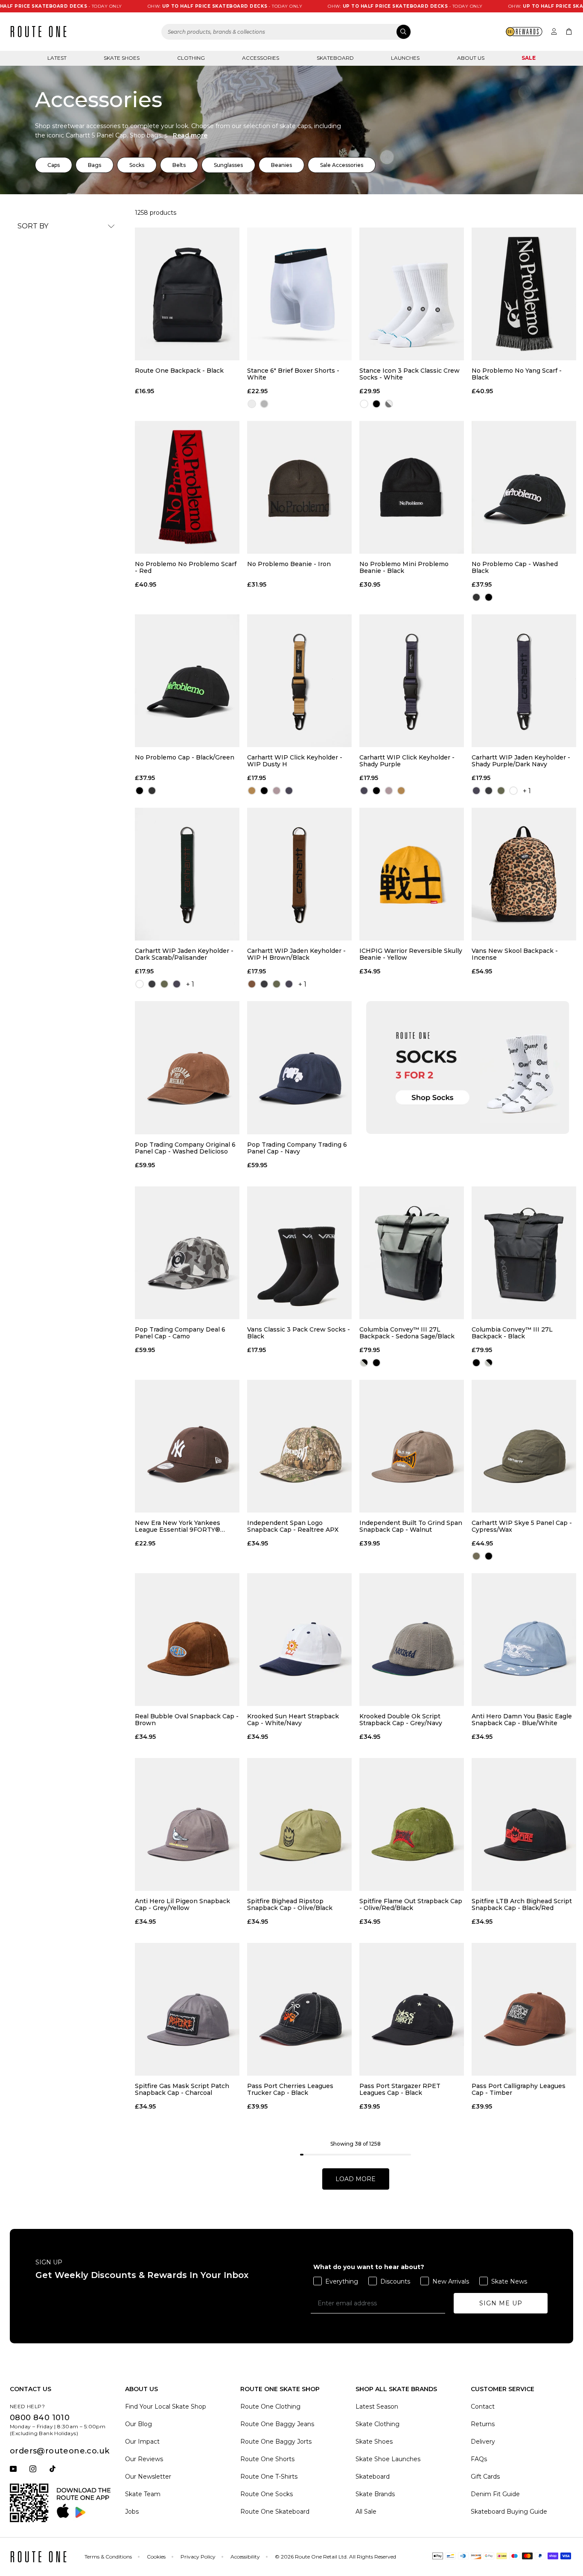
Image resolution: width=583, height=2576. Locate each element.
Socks (137, 165)
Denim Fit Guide (495, 2494)
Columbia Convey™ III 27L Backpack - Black (512, 1333)
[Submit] (404, 32)
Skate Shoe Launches (388, 2459)
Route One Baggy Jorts (276, 2442)
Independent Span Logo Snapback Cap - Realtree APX (293, 1526)
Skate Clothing (377, 2424)
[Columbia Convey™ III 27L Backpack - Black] (524, 1253)
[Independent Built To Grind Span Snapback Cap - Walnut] (412, 1446)
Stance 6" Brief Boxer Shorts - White (293, 374)
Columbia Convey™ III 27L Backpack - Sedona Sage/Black (407, 1333)
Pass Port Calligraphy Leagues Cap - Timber (519, 2089)
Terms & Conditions (108, 2557)
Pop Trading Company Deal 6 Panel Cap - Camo (180, 1333)
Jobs (132, 2512)
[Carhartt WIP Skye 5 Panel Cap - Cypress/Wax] (524, 1446)
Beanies (281, 165)
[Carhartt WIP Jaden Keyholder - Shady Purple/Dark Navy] (524, 681)
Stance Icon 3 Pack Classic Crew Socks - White (410, 374)
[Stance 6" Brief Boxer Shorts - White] (299, 294)
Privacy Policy (198, 2557)
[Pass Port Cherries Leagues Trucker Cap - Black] (299, 2009)
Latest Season (377, 2407)
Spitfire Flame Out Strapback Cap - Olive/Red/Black (411, 1904)
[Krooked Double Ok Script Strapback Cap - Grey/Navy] (412, 1640)
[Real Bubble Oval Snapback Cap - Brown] (187, 1640)
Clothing (191, 58)
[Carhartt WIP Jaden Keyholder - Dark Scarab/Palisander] (187, 874)
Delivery (483, 2442)
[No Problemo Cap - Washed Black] (524, 487)
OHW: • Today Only (165, 6)
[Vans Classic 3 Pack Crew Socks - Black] (299, 1253)
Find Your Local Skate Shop (166, 2407)
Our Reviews (144, 2459)
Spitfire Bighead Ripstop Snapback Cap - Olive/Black (290, 1904)
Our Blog (138, 2424)
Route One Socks (267, 2494)
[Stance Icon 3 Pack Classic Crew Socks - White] (412, 294)
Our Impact (142, 2442)
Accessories (261, 58)
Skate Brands (375, 2494)
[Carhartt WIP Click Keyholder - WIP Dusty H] (299, 681)
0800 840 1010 (40, 2418)
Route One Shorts (267, 2459)
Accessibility (245, 2557)
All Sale (366, 2512)
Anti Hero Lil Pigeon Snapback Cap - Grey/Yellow (182, 1904)
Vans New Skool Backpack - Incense (515, 954)
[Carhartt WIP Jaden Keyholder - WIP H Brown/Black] (299, 874)
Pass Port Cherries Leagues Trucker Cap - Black (290, 2089)
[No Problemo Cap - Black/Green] (187, 681)
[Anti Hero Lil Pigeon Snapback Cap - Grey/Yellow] (187, 1824)
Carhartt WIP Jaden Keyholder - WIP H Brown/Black (296, 954)
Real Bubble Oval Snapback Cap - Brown (187, 1720)
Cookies (156, 2557)
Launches (405, 58)
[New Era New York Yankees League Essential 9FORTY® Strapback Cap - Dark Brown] (187, 1446)
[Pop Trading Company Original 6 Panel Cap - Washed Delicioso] (187, 1067)
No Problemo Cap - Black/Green (185, 758)
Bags (95, 165)
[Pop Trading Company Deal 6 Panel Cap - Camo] (187, 1253)
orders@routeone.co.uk (60, 2451)
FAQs (479, 2459)
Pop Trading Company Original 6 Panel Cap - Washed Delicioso (185, 1148)
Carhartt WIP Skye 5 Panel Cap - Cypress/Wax (522, 1526)
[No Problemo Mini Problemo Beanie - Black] (412, 487)
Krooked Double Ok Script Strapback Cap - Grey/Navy (401, 1720)
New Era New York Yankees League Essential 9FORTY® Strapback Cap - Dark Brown (179, 1526)
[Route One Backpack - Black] (187, 294)
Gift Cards (485, 2477)
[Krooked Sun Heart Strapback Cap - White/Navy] (299, 1640)
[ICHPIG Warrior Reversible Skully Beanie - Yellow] (412, 874)
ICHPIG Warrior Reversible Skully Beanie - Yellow (411, 954)
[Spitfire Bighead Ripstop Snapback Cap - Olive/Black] (299, 1824)
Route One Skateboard (275, 2512)
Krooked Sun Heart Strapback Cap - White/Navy (293, 1720)
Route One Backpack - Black (179, 371)
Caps (54, 165)
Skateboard (335, 58)
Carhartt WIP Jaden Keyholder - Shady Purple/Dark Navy (521, 761)
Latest (57, 58)
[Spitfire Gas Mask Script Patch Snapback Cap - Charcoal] (187, 2009)
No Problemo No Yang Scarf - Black (517, 374)
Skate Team (143, 2494)
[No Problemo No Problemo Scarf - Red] (187, 487)
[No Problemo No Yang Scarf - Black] (524, 294)
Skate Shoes (122, 58)
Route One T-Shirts (269, 2477)
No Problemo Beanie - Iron (289, 564)
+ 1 (527, 791)
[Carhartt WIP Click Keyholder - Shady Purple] (412, 681)
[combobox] (286, 32)
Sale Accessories (342, 165)
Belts (179, 165)
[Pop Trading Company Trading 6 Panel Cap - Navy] (299, 1067)
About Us (471, 58)
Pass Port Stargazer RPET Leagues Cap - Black (400, 2089)
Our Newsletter (148, 2477)
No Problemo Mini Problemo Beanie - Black (404, 567)
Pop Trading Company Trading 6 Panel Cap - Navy (297, 1148)
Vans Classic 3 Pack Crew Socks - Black (299, 1333)
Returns (483, 2424)
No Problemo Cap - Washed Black (515, 567)
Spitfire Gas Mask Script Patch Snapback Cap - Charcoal (182, 2089)
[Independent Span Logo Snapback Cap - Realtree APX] (299, 1446)
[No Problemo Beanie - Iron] (299, 487)
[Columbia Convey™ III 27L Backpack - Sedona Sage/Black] (412, 1253)
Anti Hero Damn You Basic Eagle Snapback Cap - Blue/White (522, 1720)
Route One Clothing (270, 2407)
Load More (356, 2179)
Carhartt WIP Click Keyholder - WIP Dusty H (295, 761)
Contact (483, 2407)
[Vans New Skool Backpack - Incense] (524, 874)
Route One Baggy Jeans (277, 2424)
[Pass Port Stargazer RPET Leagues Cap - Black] (412, 2009)
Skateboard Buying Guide (509, 2512)
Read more (190, 135)
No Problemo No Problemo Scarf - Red (186, 567)
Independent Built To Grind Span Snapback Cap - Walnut (411, 1526)
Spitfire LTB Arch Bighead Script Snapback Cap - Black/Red (522, 1904)
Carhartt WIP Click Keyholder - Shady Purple (407, 761)
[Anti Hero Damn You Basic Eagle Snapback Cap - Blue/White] (524, 1640)
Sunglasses (228, 165)
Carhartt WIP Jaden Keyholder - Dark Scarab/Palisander (184, 954)
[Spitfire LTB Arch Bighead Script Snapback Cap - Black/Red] (524, 1824)
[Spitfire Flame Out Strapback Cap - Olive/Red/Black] (412, 1824)
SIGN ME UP (501, 2303)
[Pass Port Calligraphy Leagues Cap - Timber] (524, 2009)
